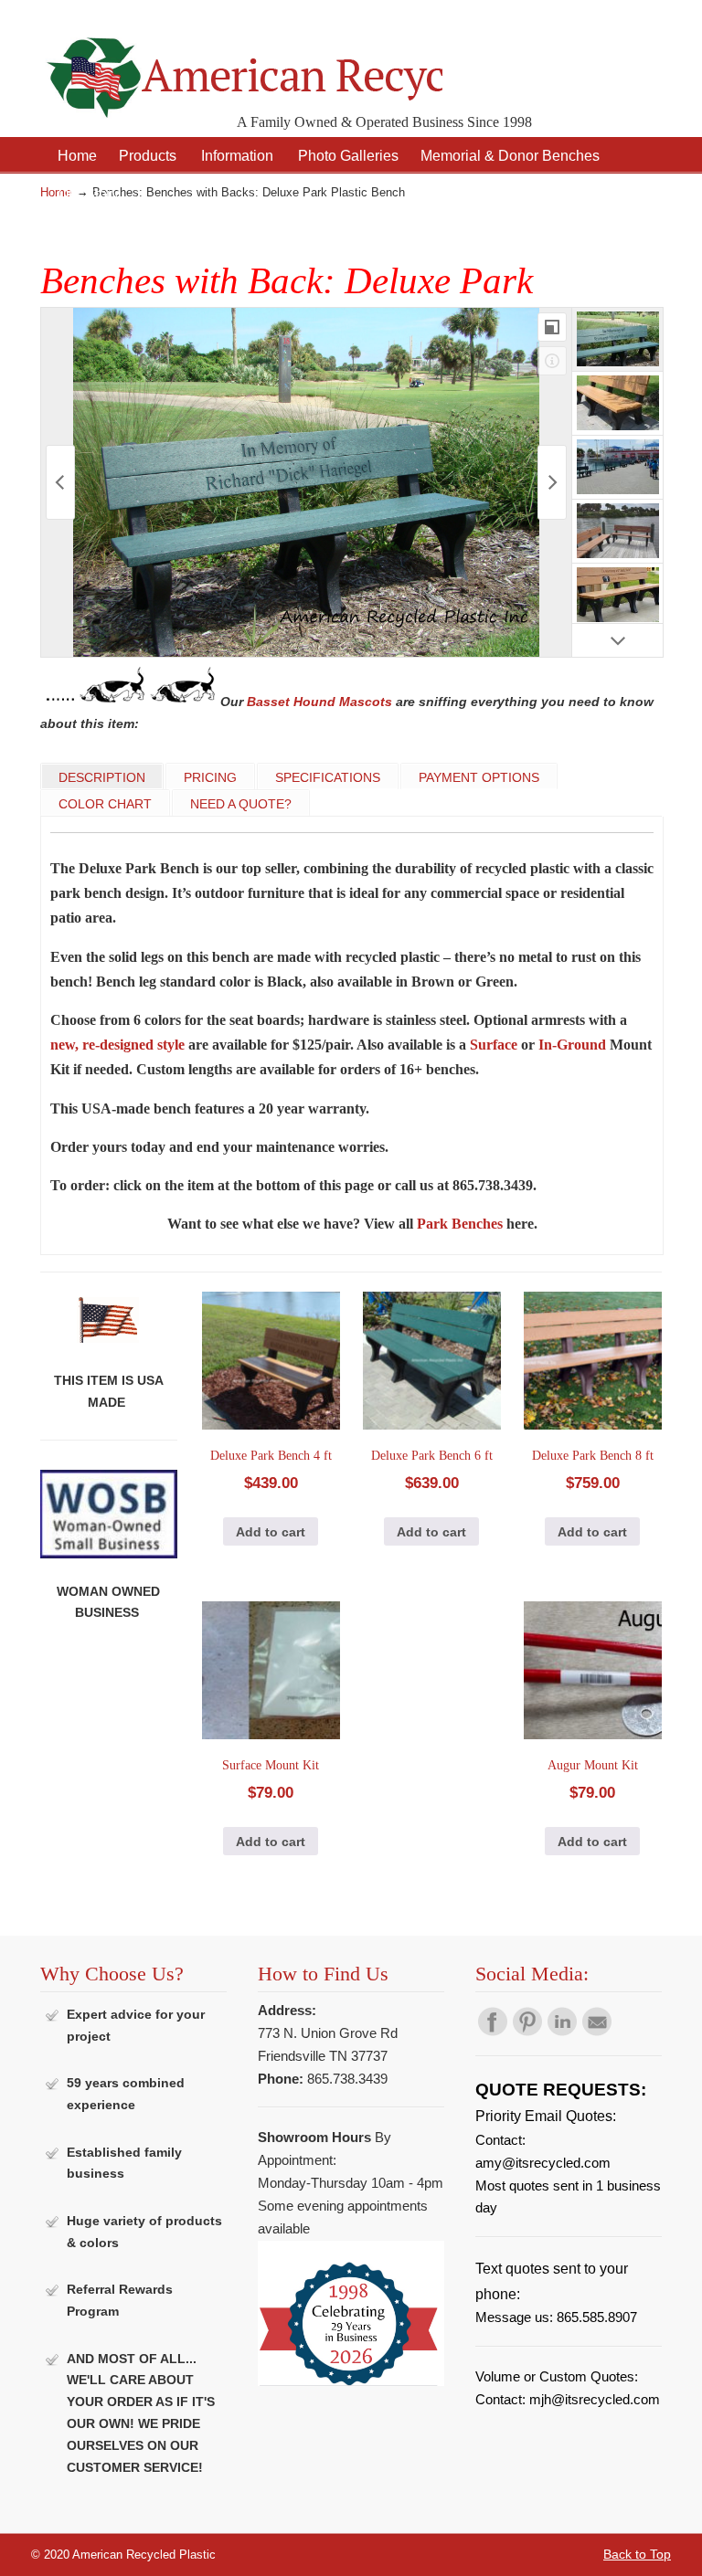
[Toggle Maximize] (552, 327)
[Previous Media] (60, 482)
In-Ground (572, 1045)
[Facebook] (493, 2032)
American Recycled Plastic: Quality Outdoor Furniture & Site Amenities (241, 63)
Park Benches (460, 1224)
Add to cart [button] (271, 1532)
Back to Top (637, 2554)
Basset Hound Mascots (319, 702)
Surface (494, 1045)
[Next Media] (552, 482)
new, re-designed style (117, 1045)
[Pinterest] (527, 2032)
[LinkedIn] (562, 2032)
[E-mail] (597, 2032)
